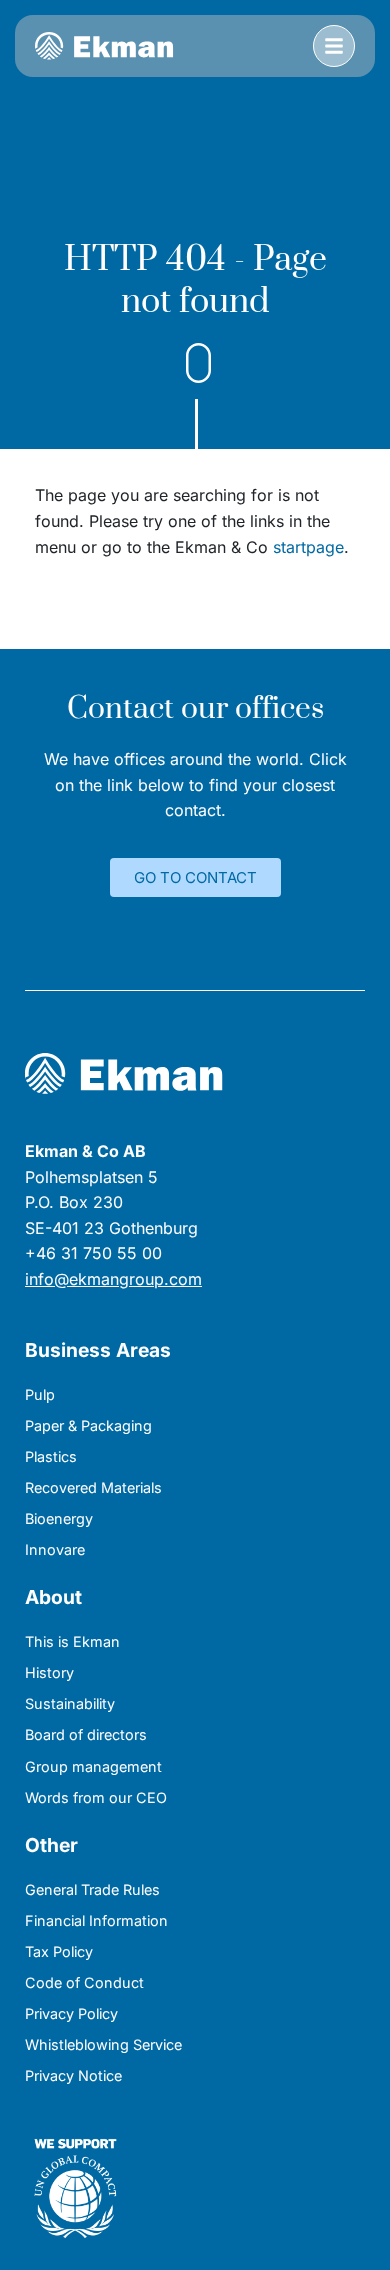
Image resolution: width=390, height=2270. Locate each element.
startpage (308, 547)
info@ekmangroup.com (113, 1279)
